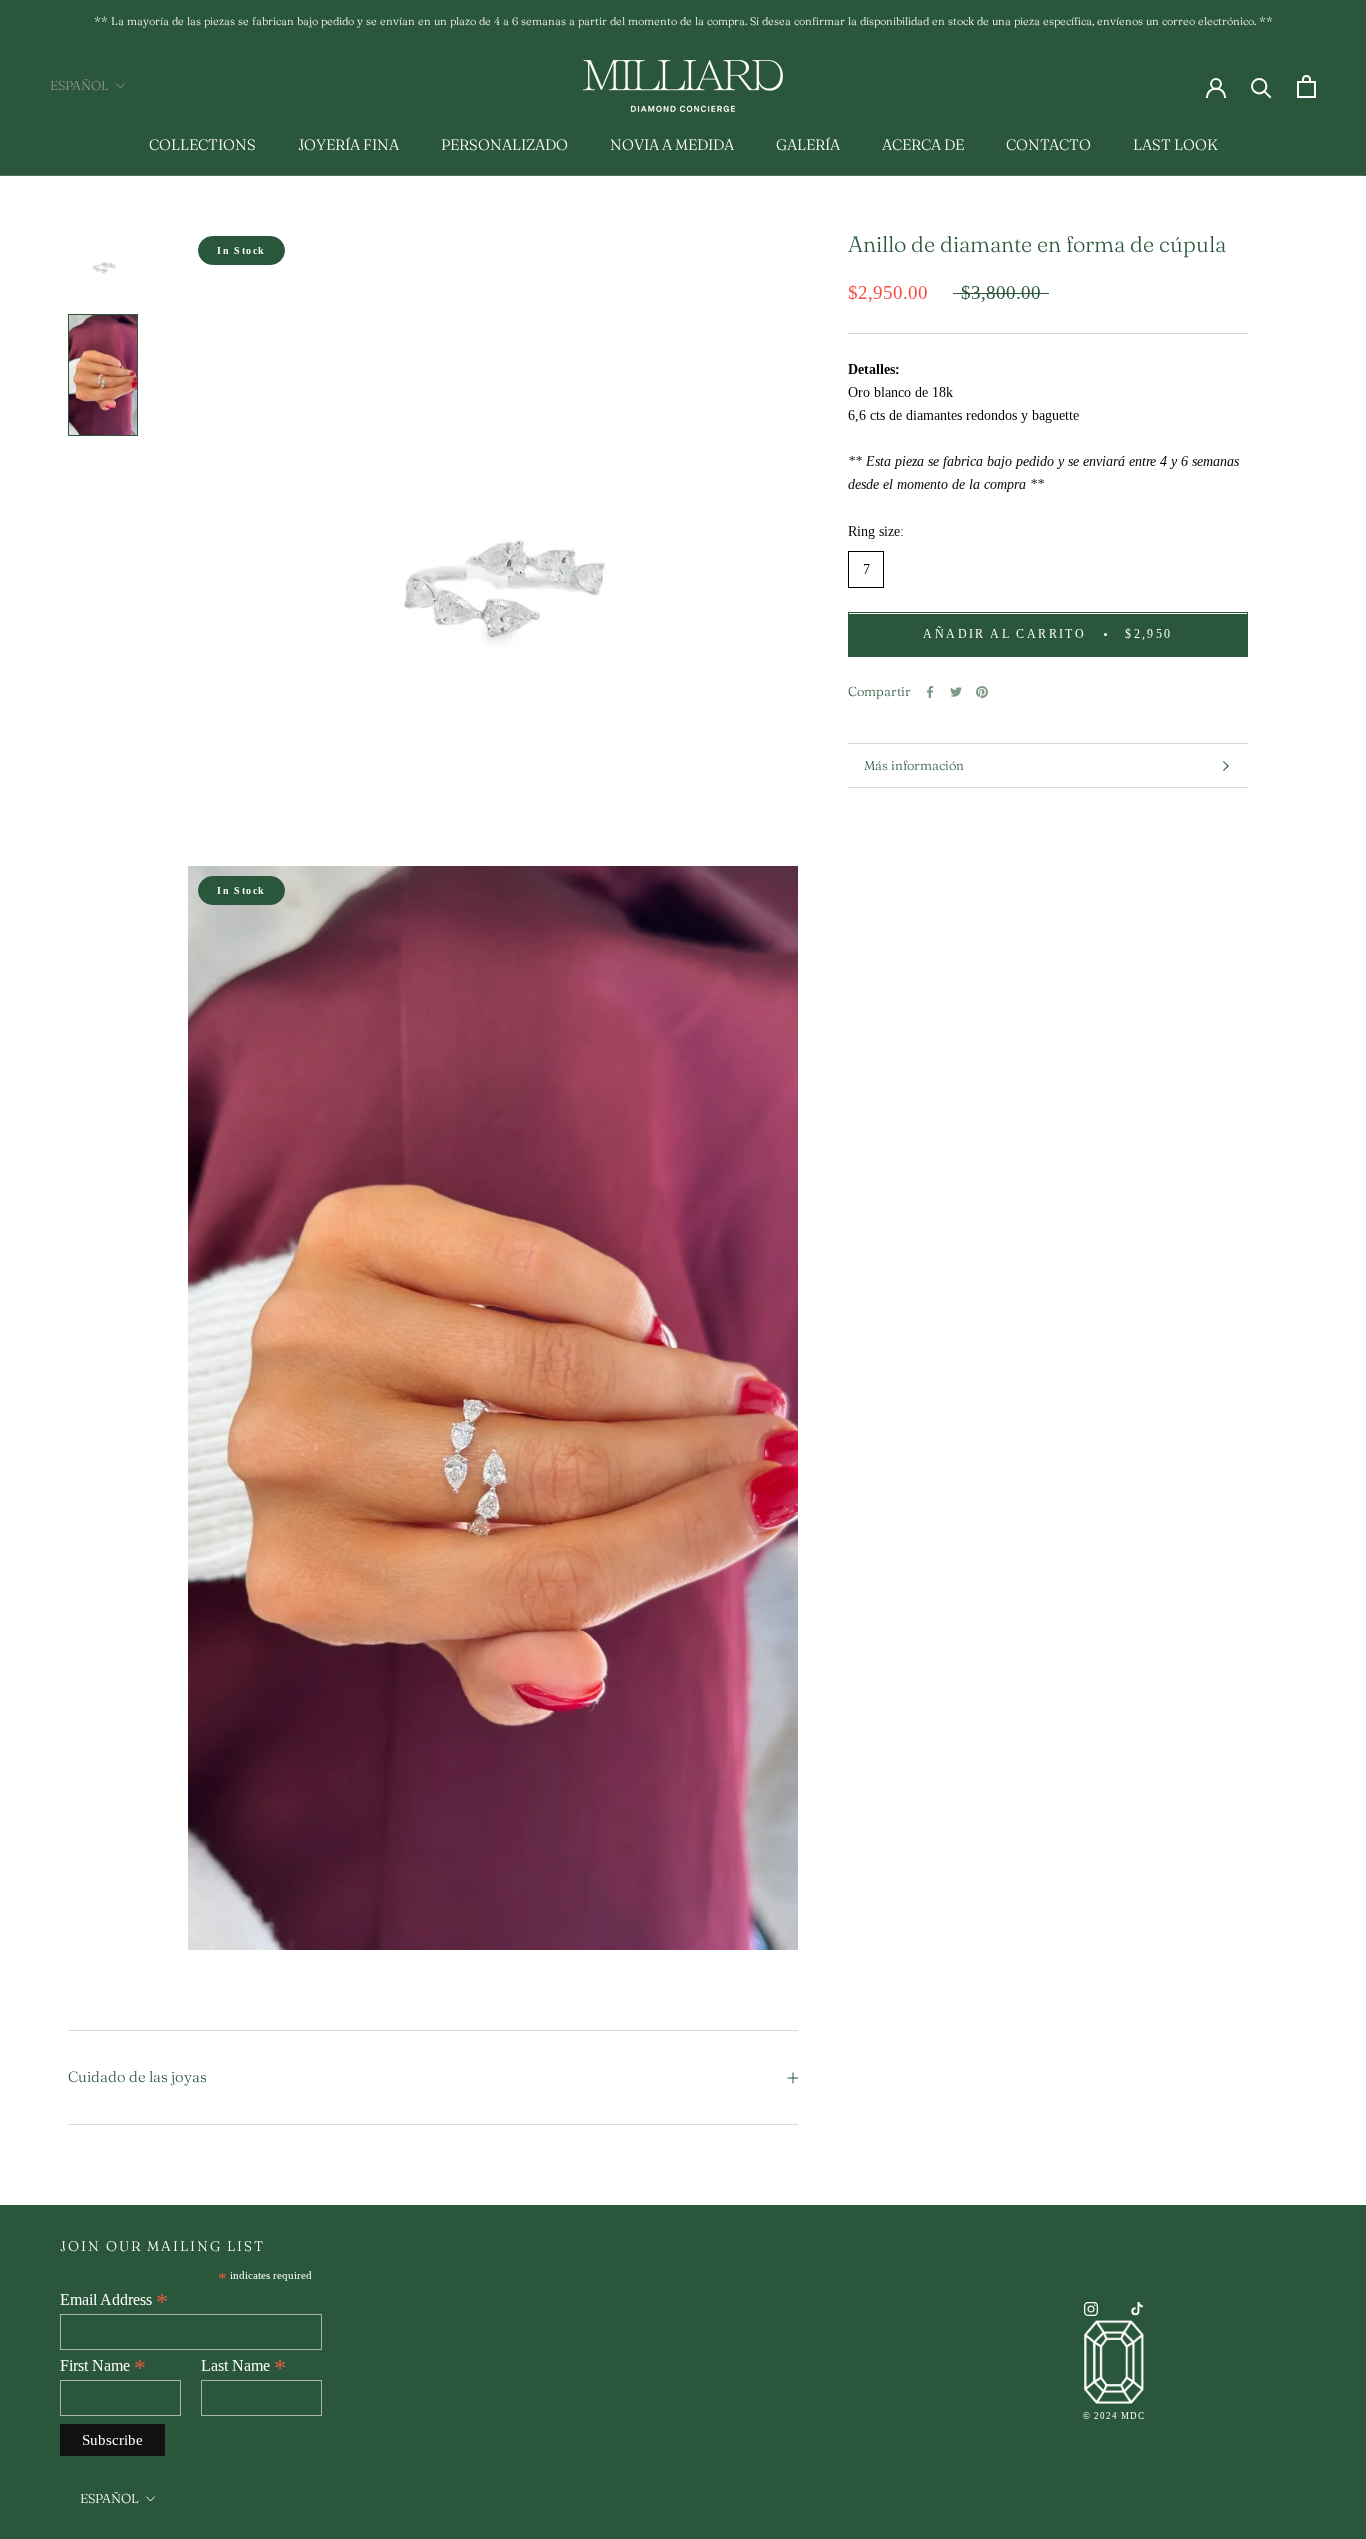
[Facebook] (930, 692)
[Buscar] (1261, 86)
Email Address (114, 2300)
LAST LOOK (1175, 144)
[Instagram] (1091, 2308)
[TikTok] (1137, 2308)
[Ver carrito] (1306, 86)
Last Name (243, 2366)
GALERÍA (808, 144)
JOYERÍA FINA (348, 144)
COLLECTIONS (202, 144)
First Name (103, 2366)
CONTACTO (1048, 144)
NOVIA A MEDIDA (672, 144)
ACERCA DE (923, 144)
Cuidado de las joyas (137, 2076)
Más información (914, 765)
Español (79, 85)
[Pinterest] (982, 692)
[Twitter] (956, 692)
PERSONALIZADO (504, 144)
